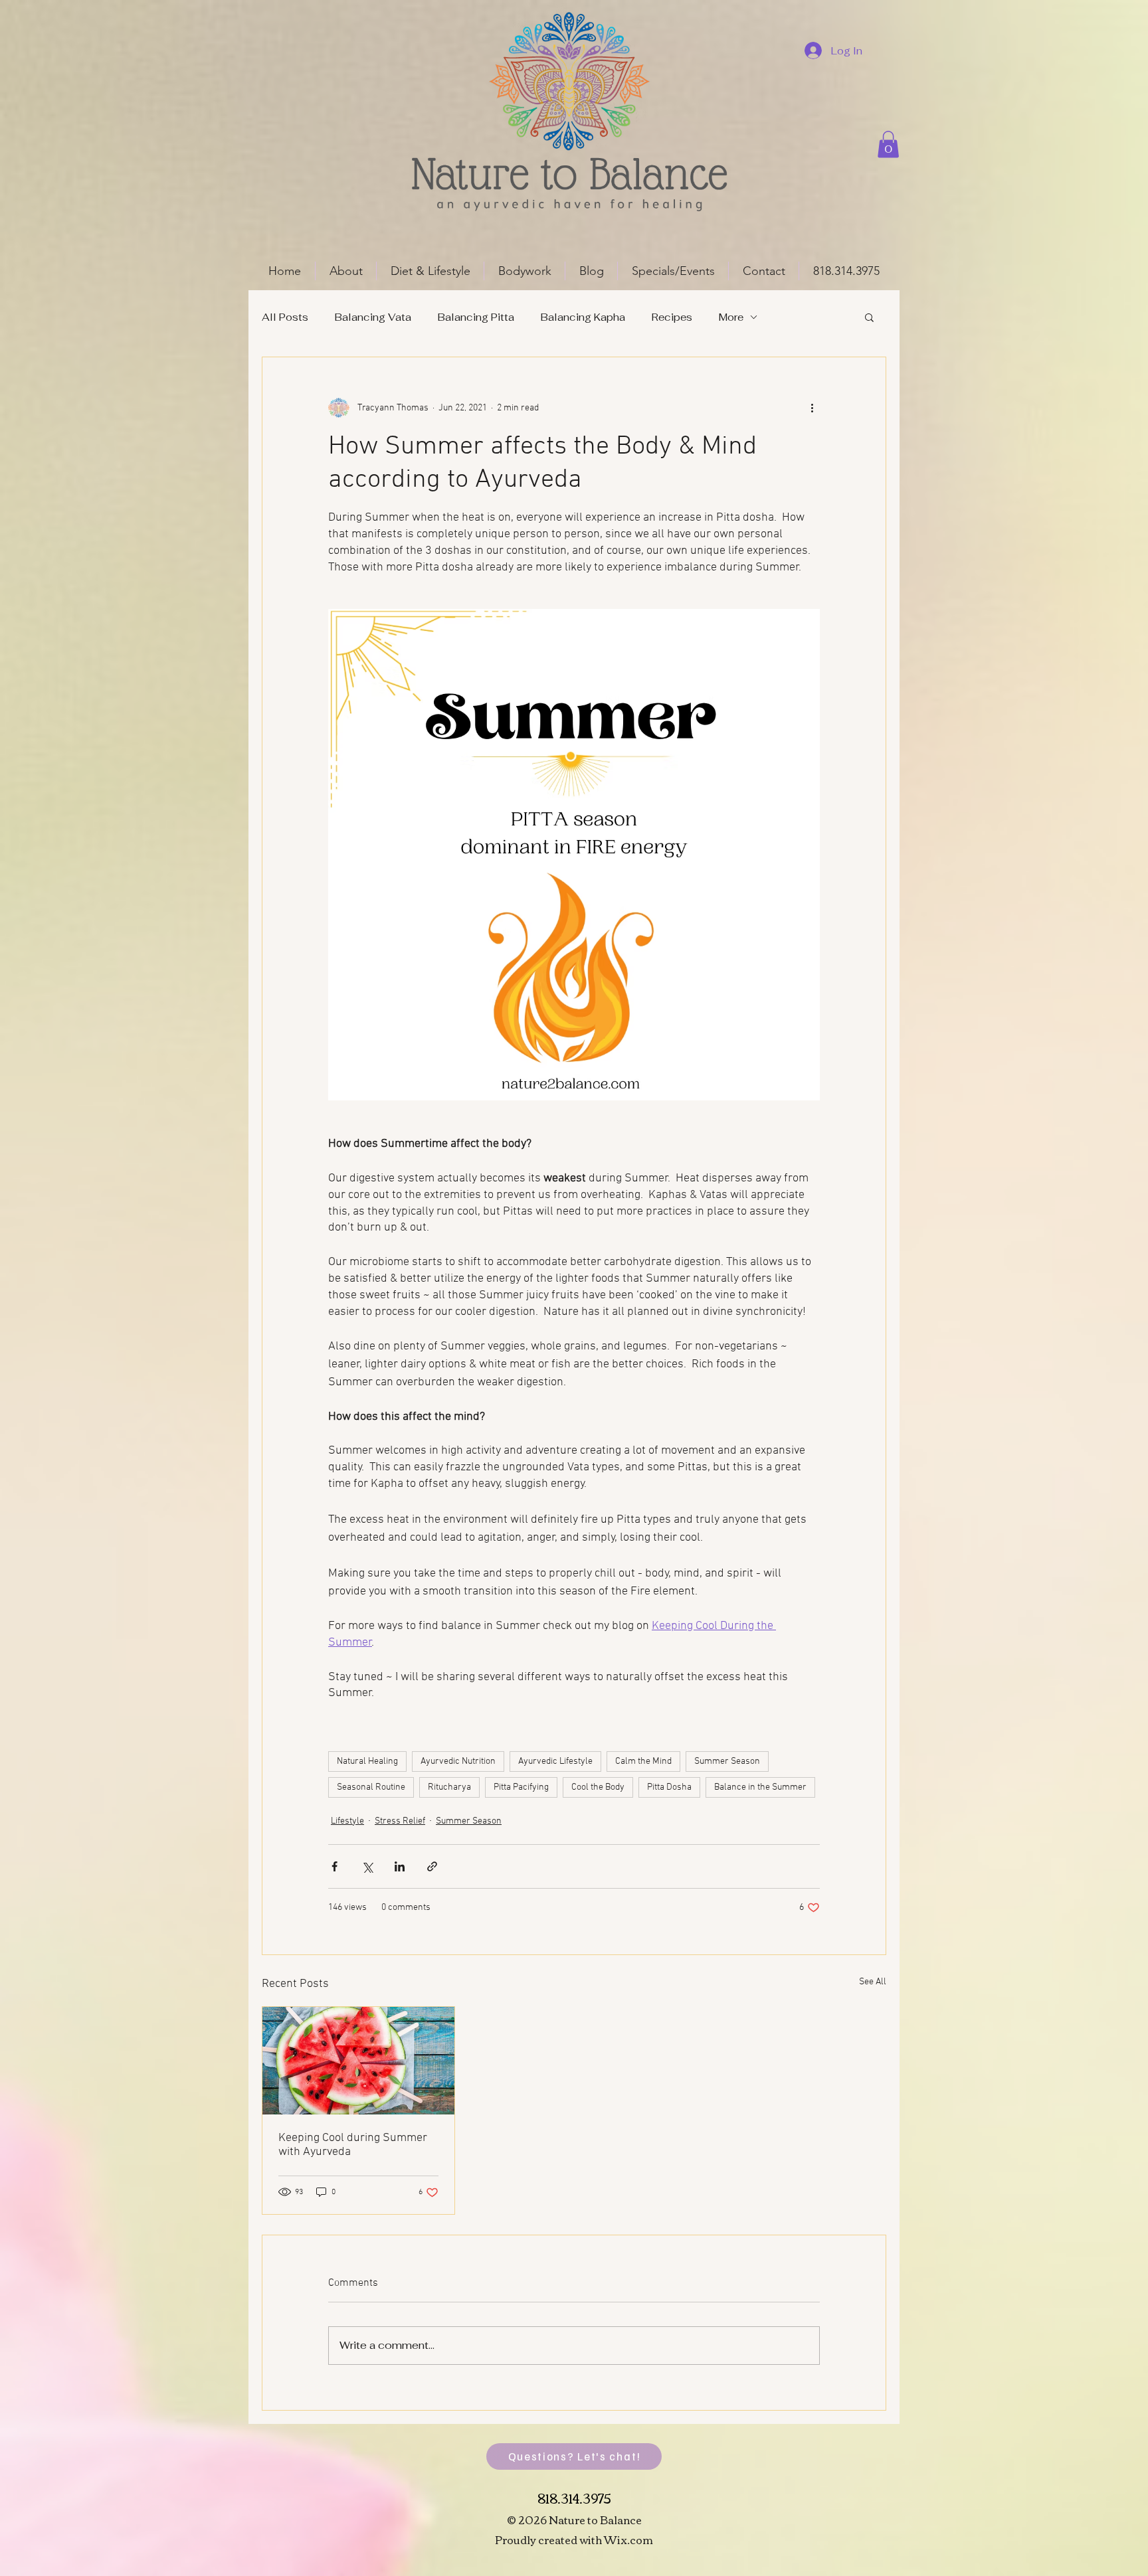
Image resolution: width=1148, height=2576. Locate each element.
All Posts (285, 317)
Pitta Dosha (669, 1787)
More (731, 317)
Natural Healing (367, 1761)
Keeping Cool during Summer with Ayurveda (353, 2145)
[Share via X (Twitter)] (367, 1866)
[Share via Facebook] (335, 1866)
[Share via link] (432, 1866)
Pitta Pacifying (521, 1787)
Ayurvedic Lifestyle (555, 1761)
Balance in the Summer (760, 1787)
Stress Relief (400, 1821)
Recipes (672, 317)
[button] (888, 144)
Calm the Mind (643, 1761)
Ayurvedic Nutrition (458, 1761)
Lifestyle (347, 1821)
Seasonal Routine (371, 1787)
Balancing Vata (373, 317)
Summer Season (727, 1761)
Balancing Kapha (583, 317)
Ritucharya (449, 1787)
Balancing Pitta (476, 317)
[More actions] (812, 408)
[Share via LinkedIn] (400, 1866)
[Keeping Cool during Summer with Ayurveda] (358, 2061)
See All (873, 1982)
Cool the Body (598, 1787)
